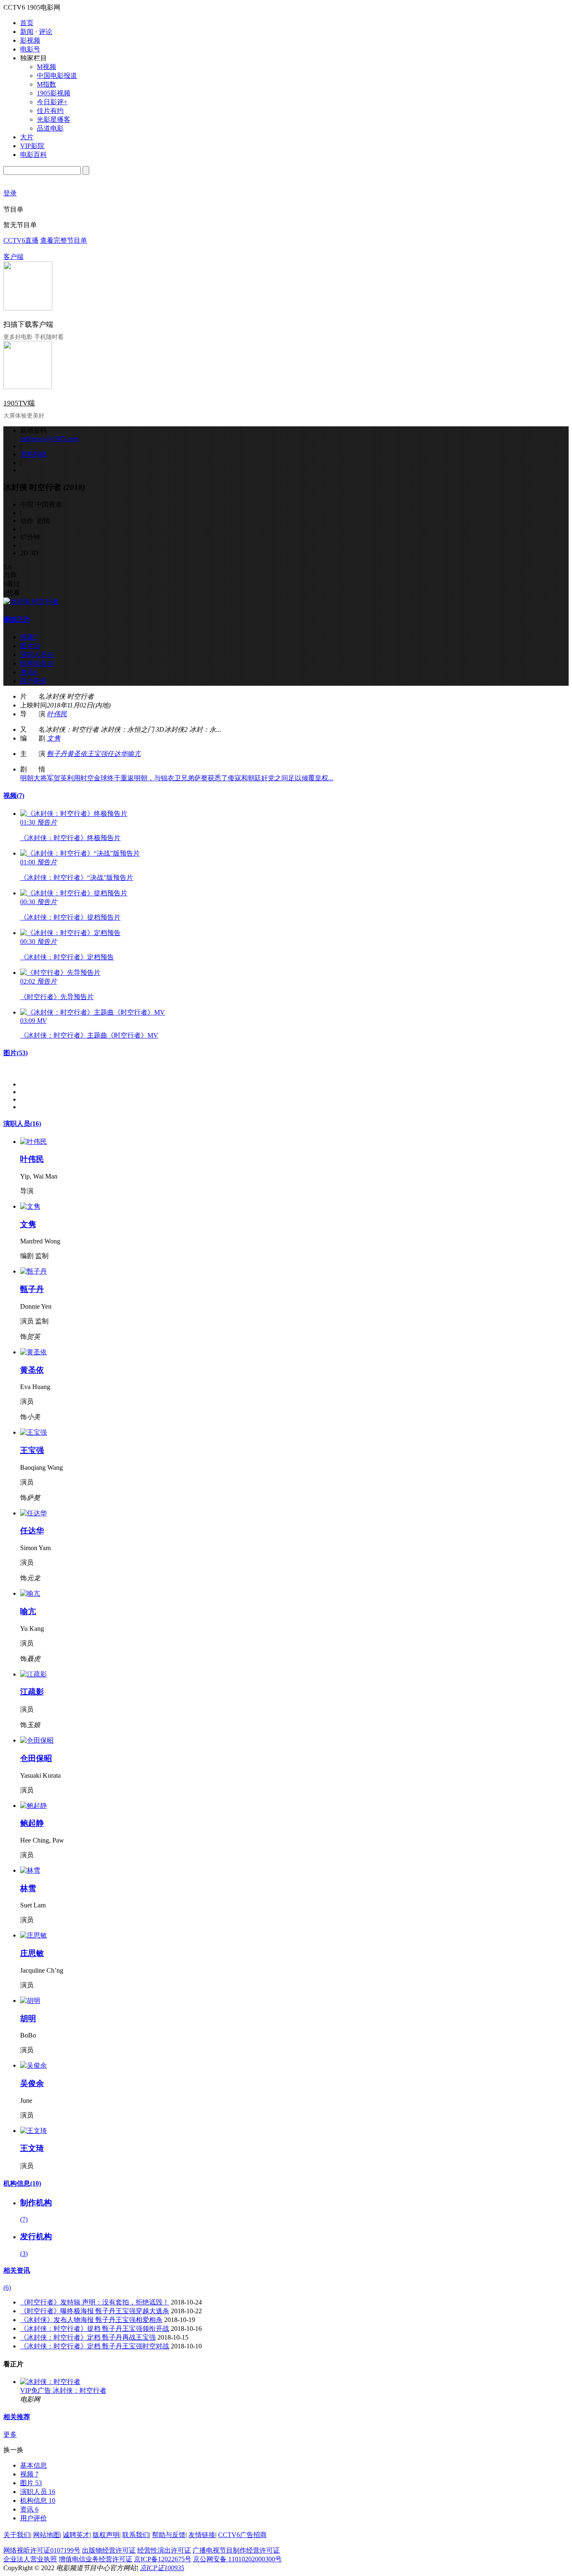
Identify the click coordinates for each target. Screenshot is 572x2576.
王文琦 (32, 2148)
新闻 (27, 32)
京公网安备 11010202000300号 (237, 2559)
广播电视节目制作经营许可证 (236, 2550)
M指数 (46, 84)
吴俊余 (32, 2083)
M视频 (46, 67)
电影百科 (33, 155)
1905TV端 (19, 403)
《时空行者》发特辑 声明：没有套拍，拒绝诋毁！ (95, 2302)
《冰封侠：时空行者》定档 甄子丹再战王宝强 (88, 2337)
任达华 (117, 754)
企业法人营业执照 (30, 2559)
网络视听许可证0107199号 (42, 2550)
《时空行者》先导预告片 (57, 997)
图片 (15, 1053)
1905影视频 (54, 93)
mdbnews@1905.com (49, 439)
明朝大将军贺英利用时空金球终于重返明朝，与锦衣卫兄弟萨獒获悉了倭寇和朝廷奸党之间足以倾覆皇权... (177, 778)
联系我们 (136, 2535)
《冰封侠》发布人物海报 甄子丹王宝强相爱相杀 (91, 2320)
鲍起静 (32, 1823)
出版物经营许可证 (109, 2550)
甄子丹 (57, 754)
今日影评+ (52, 102)
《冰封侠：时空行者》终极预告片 (70, 838)
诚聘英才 (76, 2535)
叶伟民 (57, 714)
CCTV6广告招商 (242, 2535)
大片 (27, 137)
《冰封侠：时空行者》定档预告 (67, 957)
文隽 (54, 738)
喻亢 (134, 754)
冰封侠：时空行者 (80, 2390)
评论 (46, 32)
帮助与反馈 (169, 2535)
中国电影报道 (57, 76)
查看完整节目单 (64, 240)
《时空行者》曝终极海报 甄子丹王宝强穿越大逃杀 (95, 2311)
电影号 (30, 49)
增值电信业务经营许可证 (95, 2559)
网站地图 (46, 2535)
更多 (10, 2434)
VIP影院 (32, 146)
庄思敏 (32, 1953)
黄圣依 (77, 754)
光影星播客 (54, 119)
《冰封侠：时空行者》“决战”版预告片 (77, 878)
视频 (14, 796)
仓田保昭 (36, 1758)
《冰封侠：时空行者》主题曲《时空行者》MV (89, 1035)
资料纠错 (33, 454)
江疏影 (32, 1692)
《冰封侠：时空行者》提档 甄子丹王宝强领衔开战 (95, 2329)
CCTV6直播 (21, 240)
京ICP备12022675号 (163, 2559)
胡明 (28, 2019)
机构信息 (22, 2183)
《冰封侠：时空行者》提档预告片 (70, 917)
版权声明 (106, 2535)
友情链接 (202, 2535)
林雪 (28, 1888)
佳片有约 (50, 111)
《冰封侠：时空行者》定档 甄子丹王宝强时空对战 (95, 2346)
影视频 (30, 40)
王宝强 (97, 754)
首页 (27, 23)
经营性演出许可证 (164, 2550)
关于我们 (17, 2535)
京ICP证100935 (162, 2568)
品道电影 (50, 128)
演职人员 (22, 1124)
